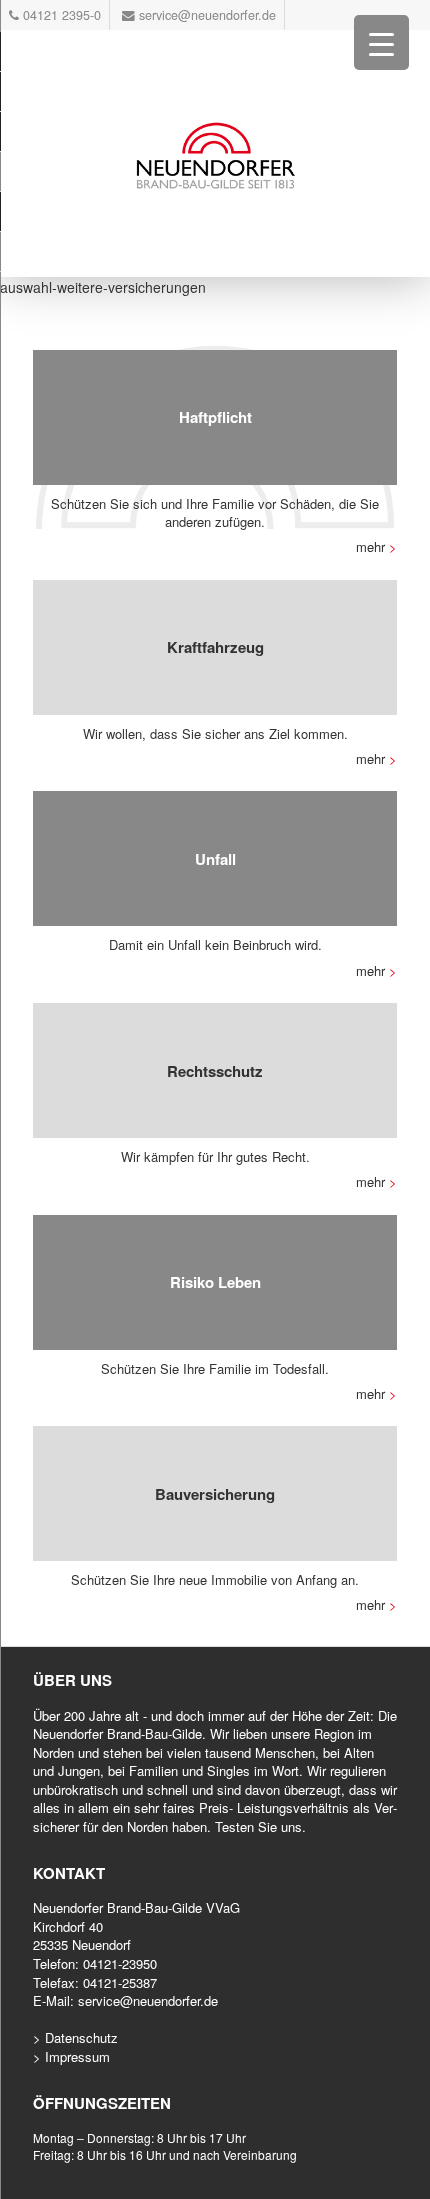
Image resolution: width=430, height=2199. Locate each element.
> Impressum (71, 2056)
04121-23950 (120, 1963)
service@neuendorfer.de (148, 2000)
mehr (376, 546)
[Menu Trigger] (381, 42)
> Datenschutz (75, 2037)
